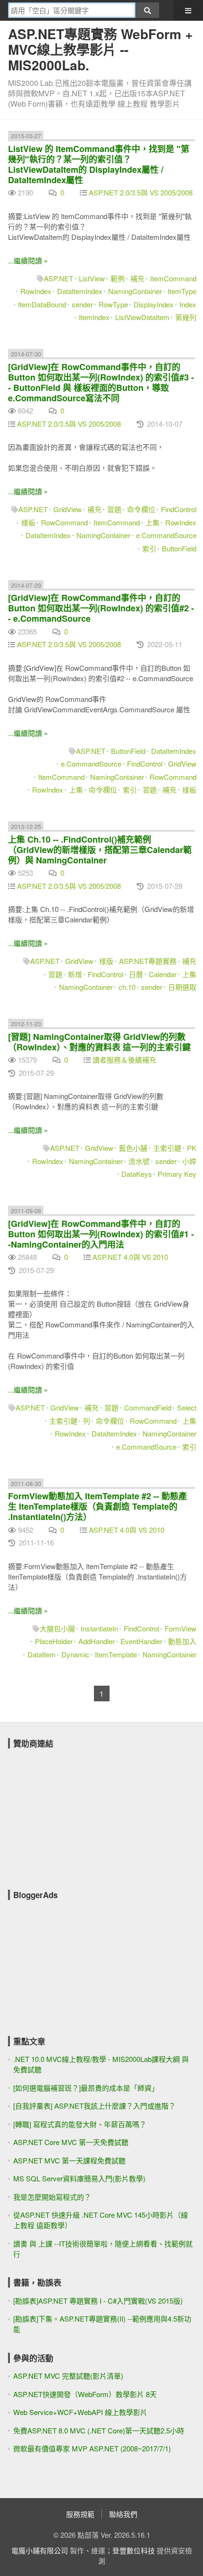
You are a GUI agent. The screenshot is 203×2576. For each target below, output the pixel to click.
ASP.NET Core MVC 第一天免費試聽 (71, 2142)
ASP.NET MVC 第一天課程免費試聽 (69, 2160)
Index (188, 304)
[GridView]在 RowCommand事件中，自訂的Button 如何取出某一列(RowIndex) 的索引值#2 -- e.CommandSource (101, 608)
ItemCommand (173, 278)
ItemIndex (94, 317)
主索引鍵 (167, 1148)
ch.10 (127, 987)
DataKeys (137, 1174)
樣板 (28, 522)
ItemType (182, 291)
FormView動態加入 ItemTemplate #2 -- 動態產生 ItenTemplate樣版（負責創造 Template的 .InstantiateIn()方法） (97, 1506)
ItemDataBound (42, 304)
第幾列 (186, 317)
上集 (152, 522)
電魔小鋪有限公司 (40, 2550)
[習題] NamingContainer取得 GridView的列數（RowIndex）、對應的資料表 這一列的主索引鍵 (99, 1042)
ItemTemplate (116, 1654)
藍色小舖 (133, 1148)
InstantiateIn (99, 1628)
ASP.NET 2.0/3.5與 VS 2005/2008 (141, 192)
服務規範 (80, 2514)
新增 (75, 974)
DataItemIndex (80, 291)
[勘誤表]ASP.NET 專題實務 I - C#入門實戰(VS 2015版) (98, 2301)
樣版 (106, 961)
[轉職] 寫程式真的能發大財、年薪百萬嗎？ (80, 2124)
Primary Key (177, 1174)
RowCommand (64, 522)
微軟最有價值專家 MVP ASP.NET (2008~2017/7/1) (92, 2448)
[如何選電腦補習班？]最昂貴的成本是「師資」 (86, 2088)
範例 (118, 278)
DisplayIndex (154, 304)
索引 (149, 548)
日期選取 (182, 987)
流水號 (139, 1161)
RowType (113, 304)
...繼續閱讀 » (28, 260)
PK (192, 1148)
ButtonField (179, 548)
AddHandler (97, 1641)
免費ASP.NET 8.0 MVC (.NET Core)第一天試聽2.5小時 (99, 2430)
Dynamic (75, 1654)
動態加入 (182, 1641)
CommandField (148, 1407)
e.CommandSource (166, 535)
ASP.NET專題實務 (148, 961)
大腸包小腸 (57, 1628)
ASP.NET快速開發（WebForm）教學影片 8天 (85, 2394)
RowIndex (36, 291)
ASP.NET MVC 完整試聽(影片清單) (68, 2376)
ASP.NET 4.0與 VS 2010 (130, 1257)
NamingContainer (135, 291)
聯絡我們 (123, 2514)
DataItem (42, 1654)
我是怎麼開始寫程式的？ (52, 2197)
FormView (181, 1628)
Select (187, 1407)
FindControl (179, 509)
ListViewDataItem (142, 317)
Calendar (163, 974)
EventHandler (141, 1641)
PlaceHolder (54, 1641)
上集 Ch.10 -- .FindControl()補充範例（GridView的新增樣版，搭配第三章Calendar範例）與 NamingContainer (100, 850)
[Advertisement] (79, 1813)
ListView (92, 278)
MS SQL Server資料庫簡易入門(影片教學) (79, 2178)
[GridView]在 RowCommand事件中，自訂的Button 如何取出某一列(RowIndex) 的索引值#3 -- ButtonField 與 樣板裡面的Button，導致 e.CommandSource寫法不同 (101, 382)
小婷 (189, 1161)
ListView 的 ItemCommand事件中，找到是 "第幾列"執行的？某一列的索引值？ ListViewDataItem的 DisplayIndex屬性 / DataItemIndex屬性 (99, 164)
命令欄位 (141, 509)
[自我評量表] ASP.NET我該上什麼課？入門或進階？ (94, 2106)
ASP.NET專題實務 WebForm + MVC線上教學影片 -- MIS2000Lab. (100, 49)
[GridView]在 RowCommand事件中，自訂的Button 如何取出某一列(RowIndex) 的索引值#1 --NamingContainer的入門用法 (101, 1234)
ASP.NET (59, 278)
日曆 (136, 974)
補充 (137, 278)
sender (82, 304)
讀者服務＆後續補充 (124, 1060)
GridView (68, 509)
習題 (114, 509)
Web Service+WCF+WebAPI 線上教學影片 (80, 2412)
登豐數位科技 (134, 2550)
